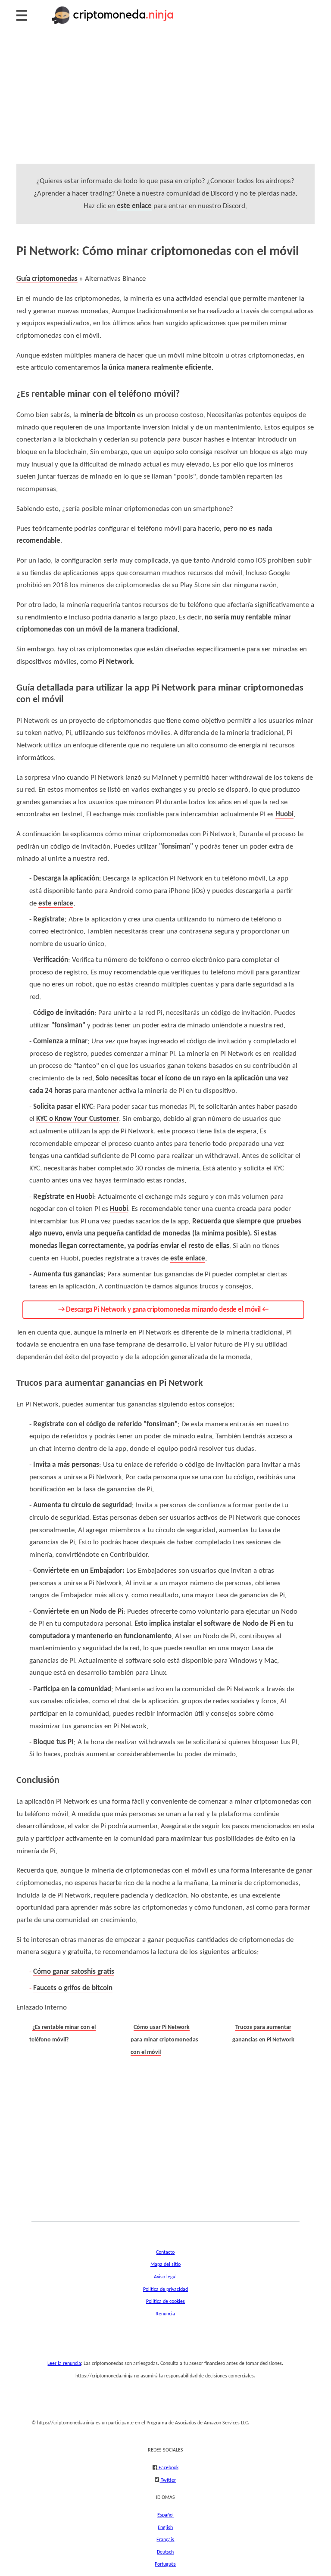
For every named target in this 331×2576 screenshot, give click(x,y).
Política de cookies (165, 2302)
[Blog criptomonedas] (113, 24)
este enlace (134, 206)
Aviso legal (165, 2277)
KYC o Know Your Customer (78, 1119)
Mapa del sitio (165, 2265)
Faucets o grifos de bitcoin (73, 1988)
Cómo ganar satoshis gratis (74, 1972)
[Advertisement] (165, 103)
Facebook (168, 2468)
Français (165, 2540)
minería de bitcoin (108, 415)
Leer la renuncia (64, 2364)
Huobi (284, 814)
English (165, 2528)
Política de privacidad (165, 2290)
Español (165, 2515)
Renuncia (165, 2314)
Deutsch (165, 2552)
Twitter (168, 2480)
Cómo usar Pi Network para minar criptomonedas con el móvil (164, 2040)
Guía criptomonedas (47, 279)
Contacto (165, 2252)
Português (165, 2564)
